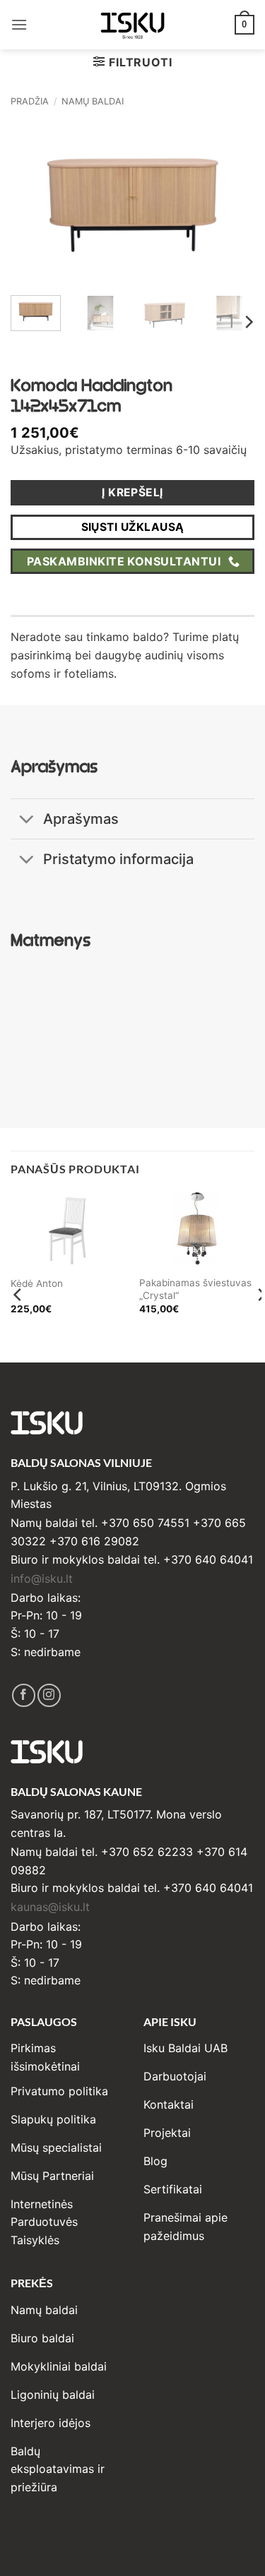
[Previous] (33, 203)
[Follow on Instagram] (49, 1695)
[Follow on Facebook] (24, 1695)
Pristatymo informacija (118, 859)
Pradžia (30, 101)
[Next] (232, 203)
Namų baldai (93, 101)
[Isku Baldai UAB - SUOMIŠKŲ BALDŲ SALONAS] (133, 24)
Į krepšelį (132, 492)
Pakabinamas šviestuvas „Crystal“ (195, 1289)
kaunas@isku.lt (50, 1907)
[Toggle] (26, 821)
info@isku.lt (42, 1578)
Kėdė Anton (37, 1283)
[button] (19, 24)
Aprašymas (81, 819)
